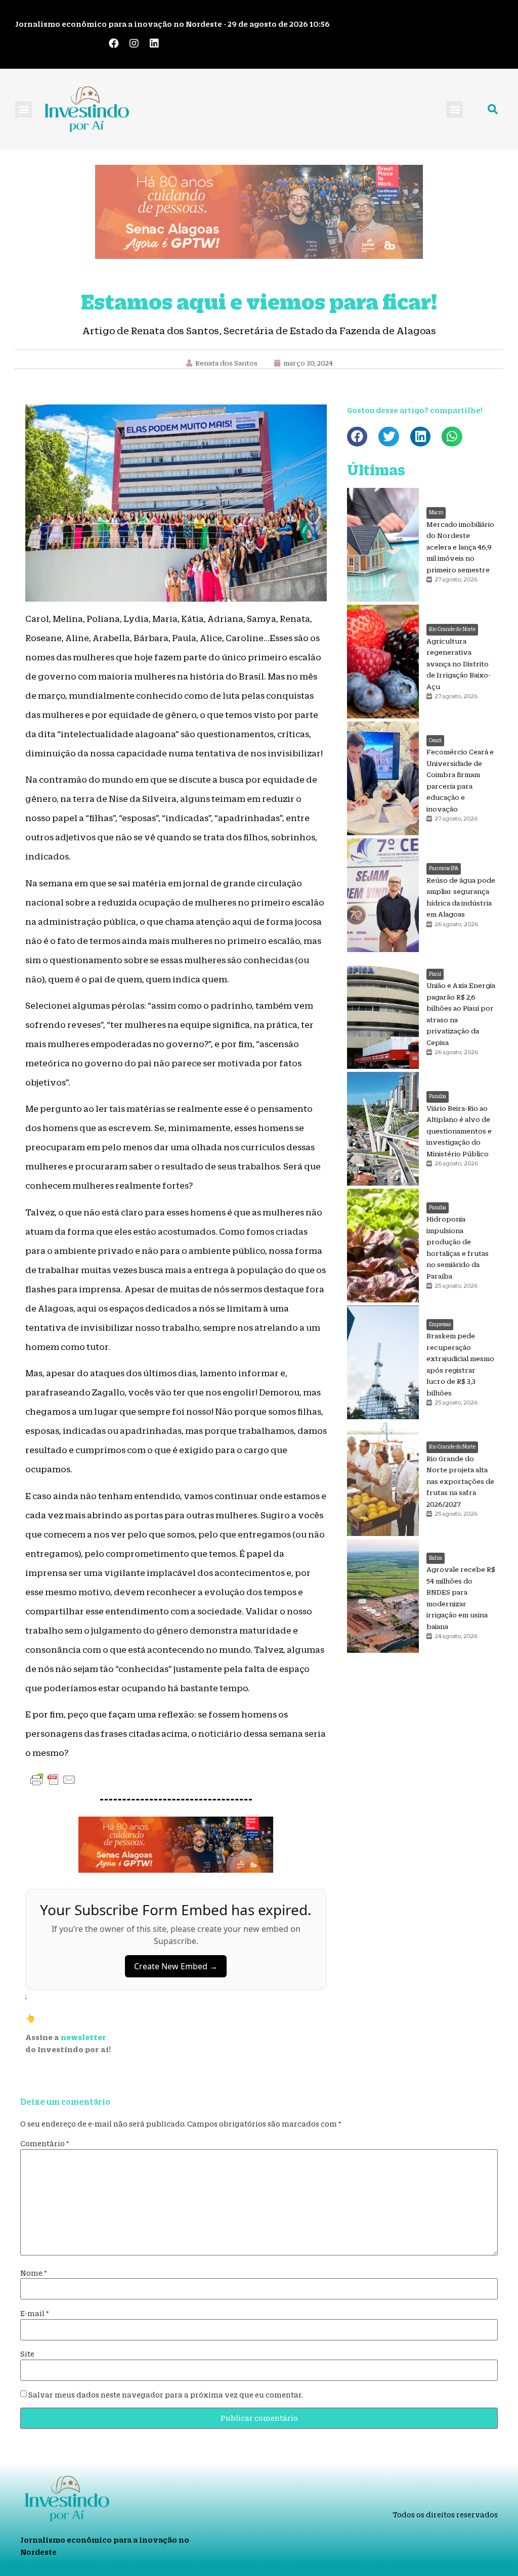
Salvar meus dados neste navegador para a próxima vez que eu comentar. (166, 2395)
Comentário (45, 2144)
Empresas (440, 1324)
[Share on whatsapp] (452, 437)
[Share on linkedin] (421, 437)
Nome (34, 2273)
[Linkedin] (154, 43)
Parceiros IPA (444, 868)
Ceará (435, 740)
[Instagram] (134, 43)
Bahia (436, 1558)
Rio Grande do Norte (452, 629)
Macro (436, 512)
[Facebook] (114, 43)
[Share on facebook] (357, 437)
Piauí (435, 974)
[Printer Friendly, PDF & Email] (53, 1779)
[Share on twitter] (389, 437)
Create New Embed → (176, 1966)
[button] (24, 109)
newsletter (83, 2037)
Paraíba (438, 1096)
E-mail (35, 2314)
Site (27, 2354)
